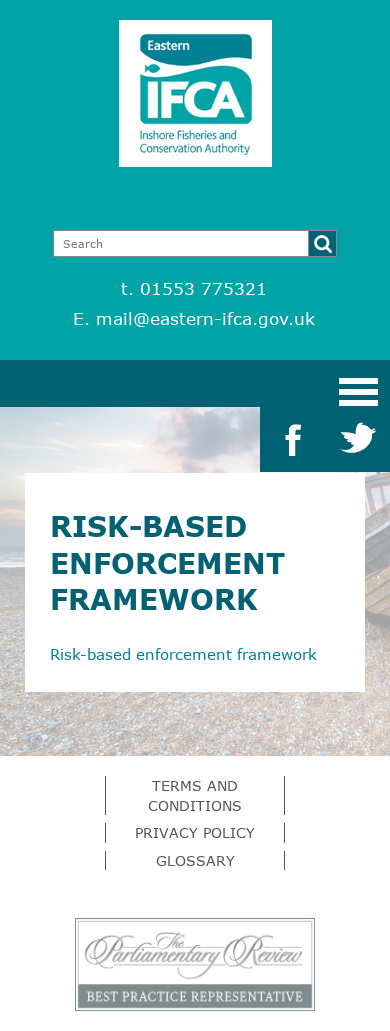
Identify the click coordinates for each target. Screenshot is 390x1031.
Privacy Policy (195, 832)
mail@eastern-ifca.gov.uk (205, 318)
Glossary (195, 860)
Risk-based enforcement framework (183, 654)
